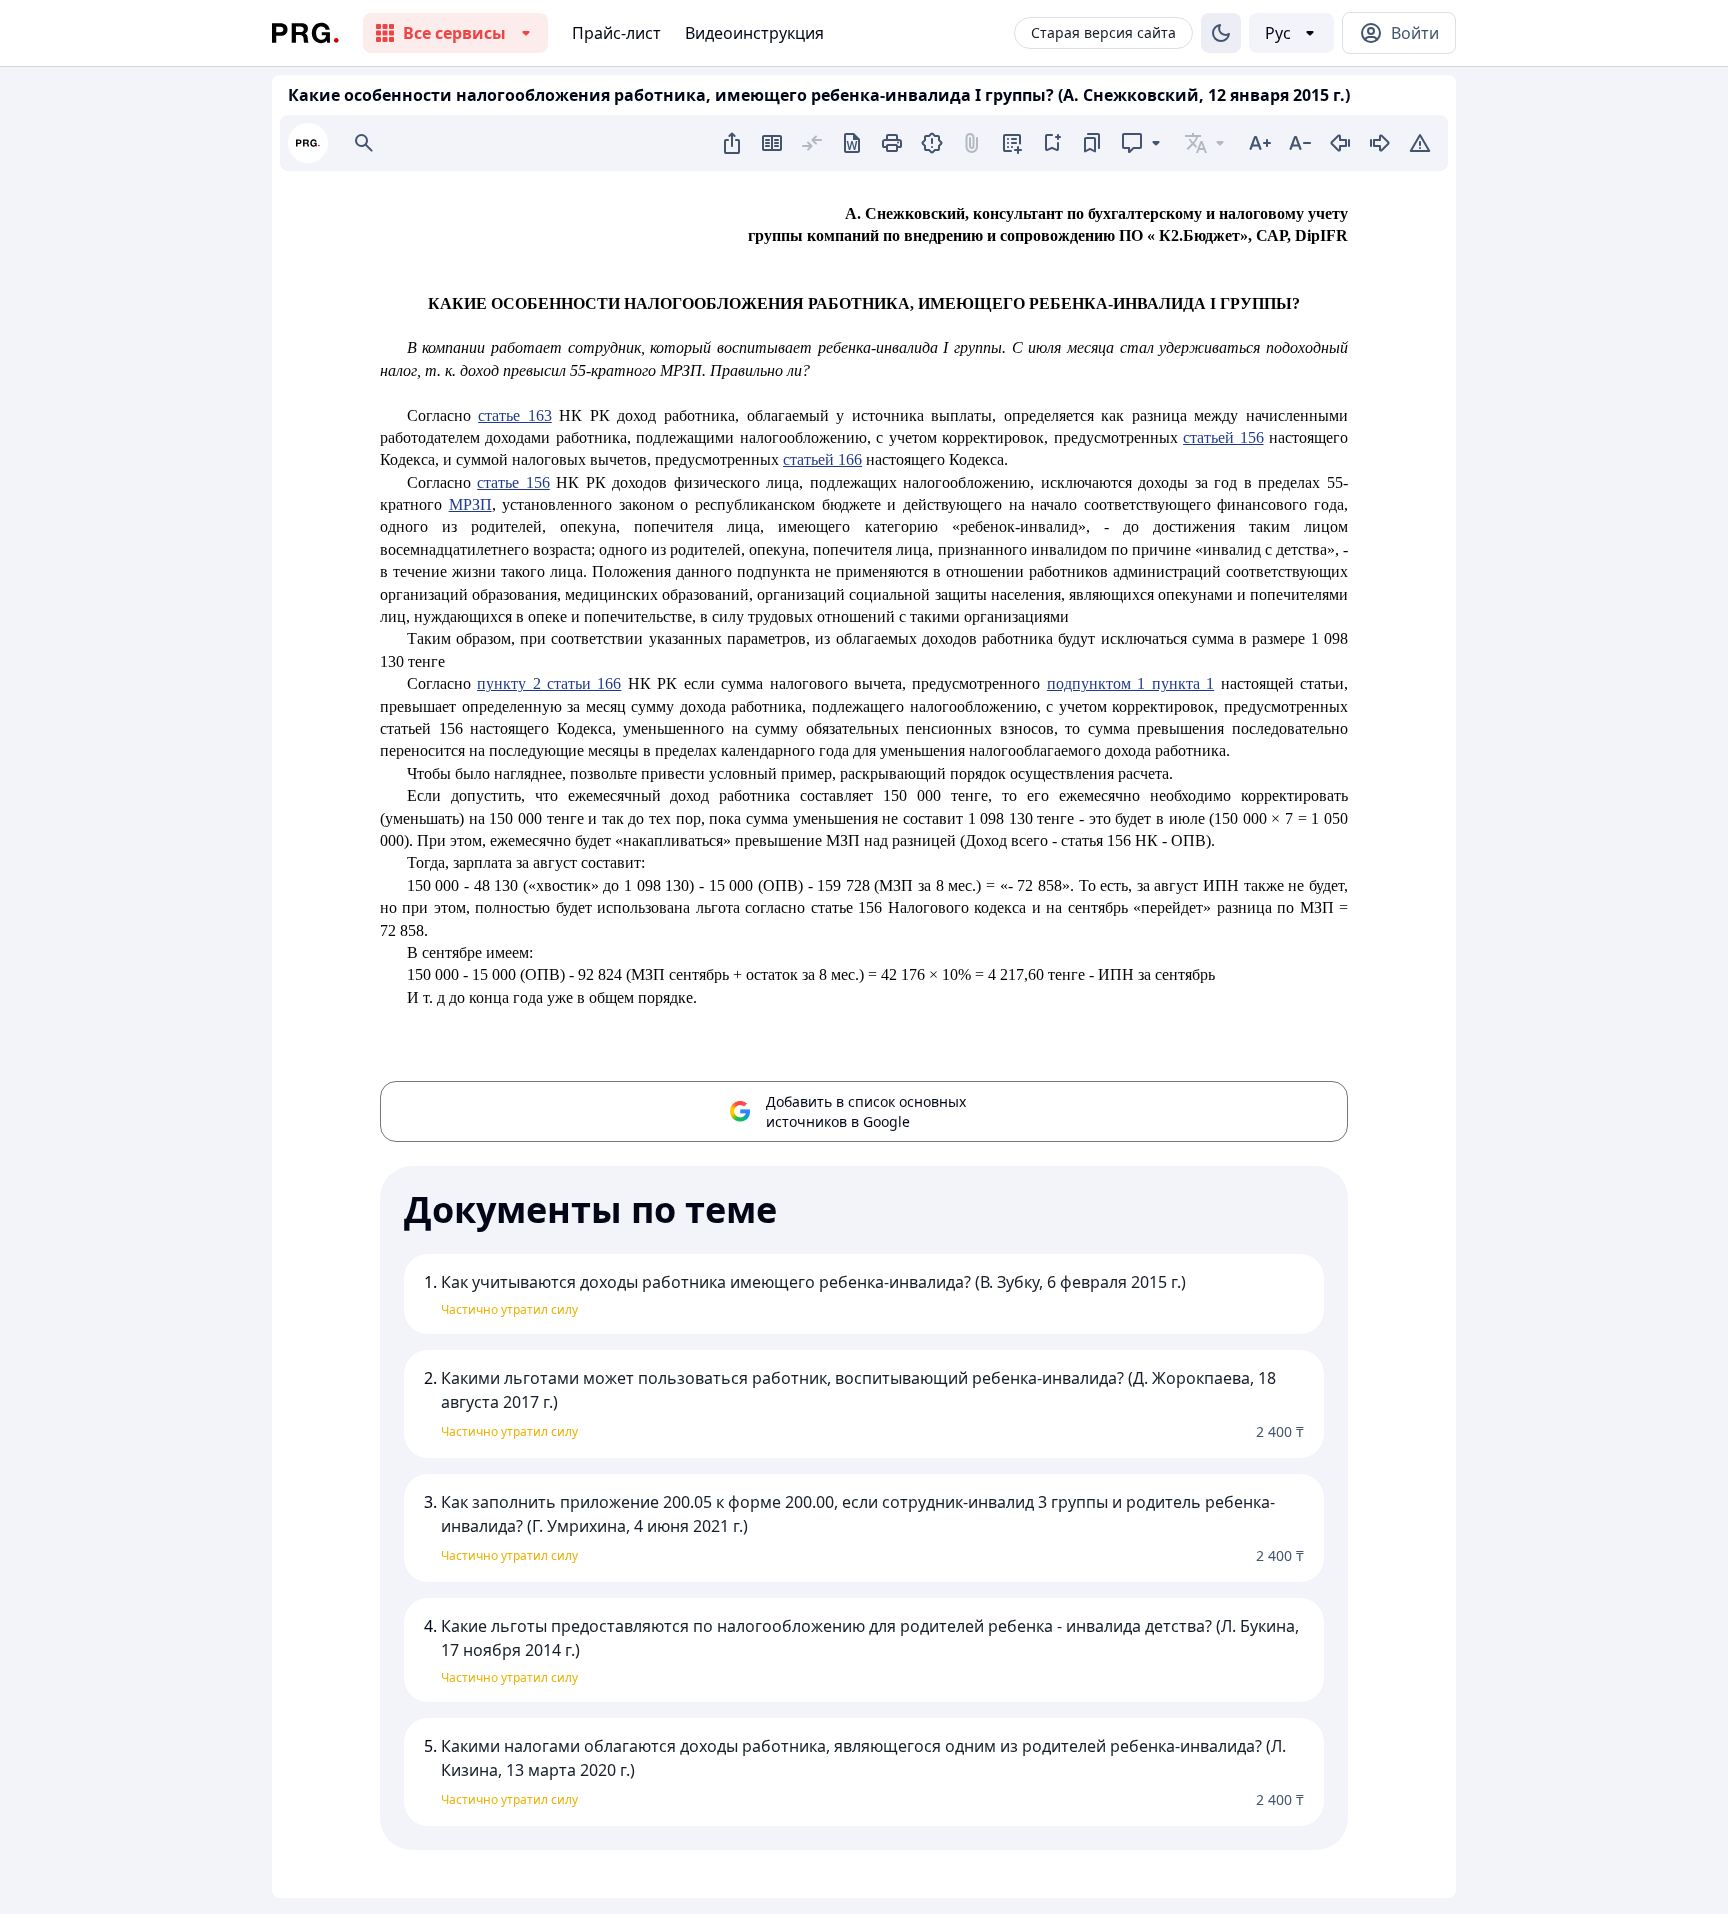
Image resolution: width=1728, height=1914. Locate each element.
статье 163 (515, 415)
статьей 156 (1223, 437)
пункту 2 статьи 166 (549, 683)
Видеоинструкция (754, 33)
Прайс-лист (616, 33)
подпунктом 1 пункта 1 (1130, 683)
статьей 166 (822, 459)
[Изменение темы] (1221, 33)
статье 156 (513, 482)
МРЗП (470, 504)
